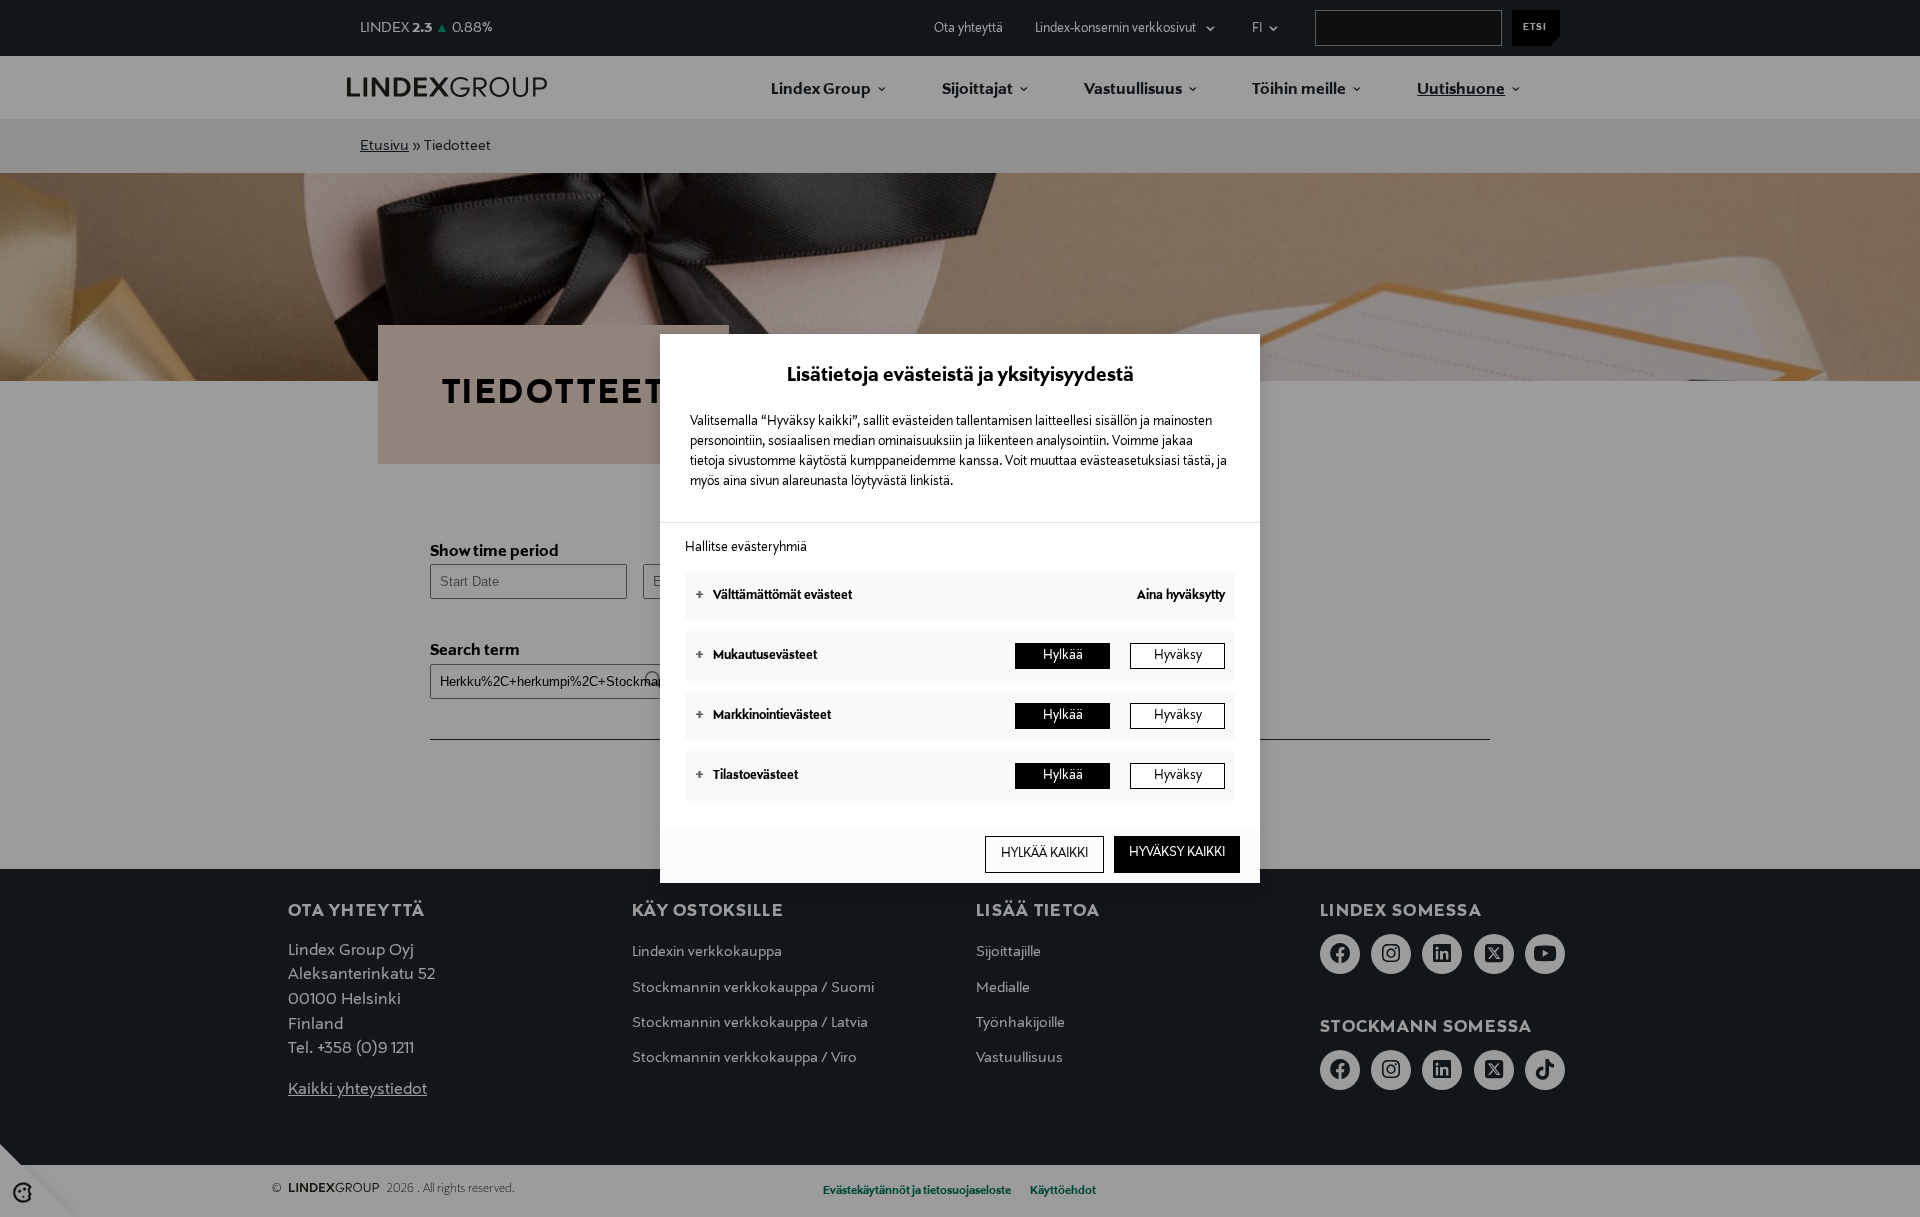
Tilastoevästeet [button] (746, 776)
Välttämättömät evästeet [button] (773, 596)
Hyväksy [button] (1178, 656)
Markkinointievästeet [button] (763, 716)
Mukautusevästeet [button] (756, 656)
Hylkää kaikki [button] (1044, 854)
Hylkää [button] (1063, 656)
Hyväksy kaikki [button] (1177, 853)
